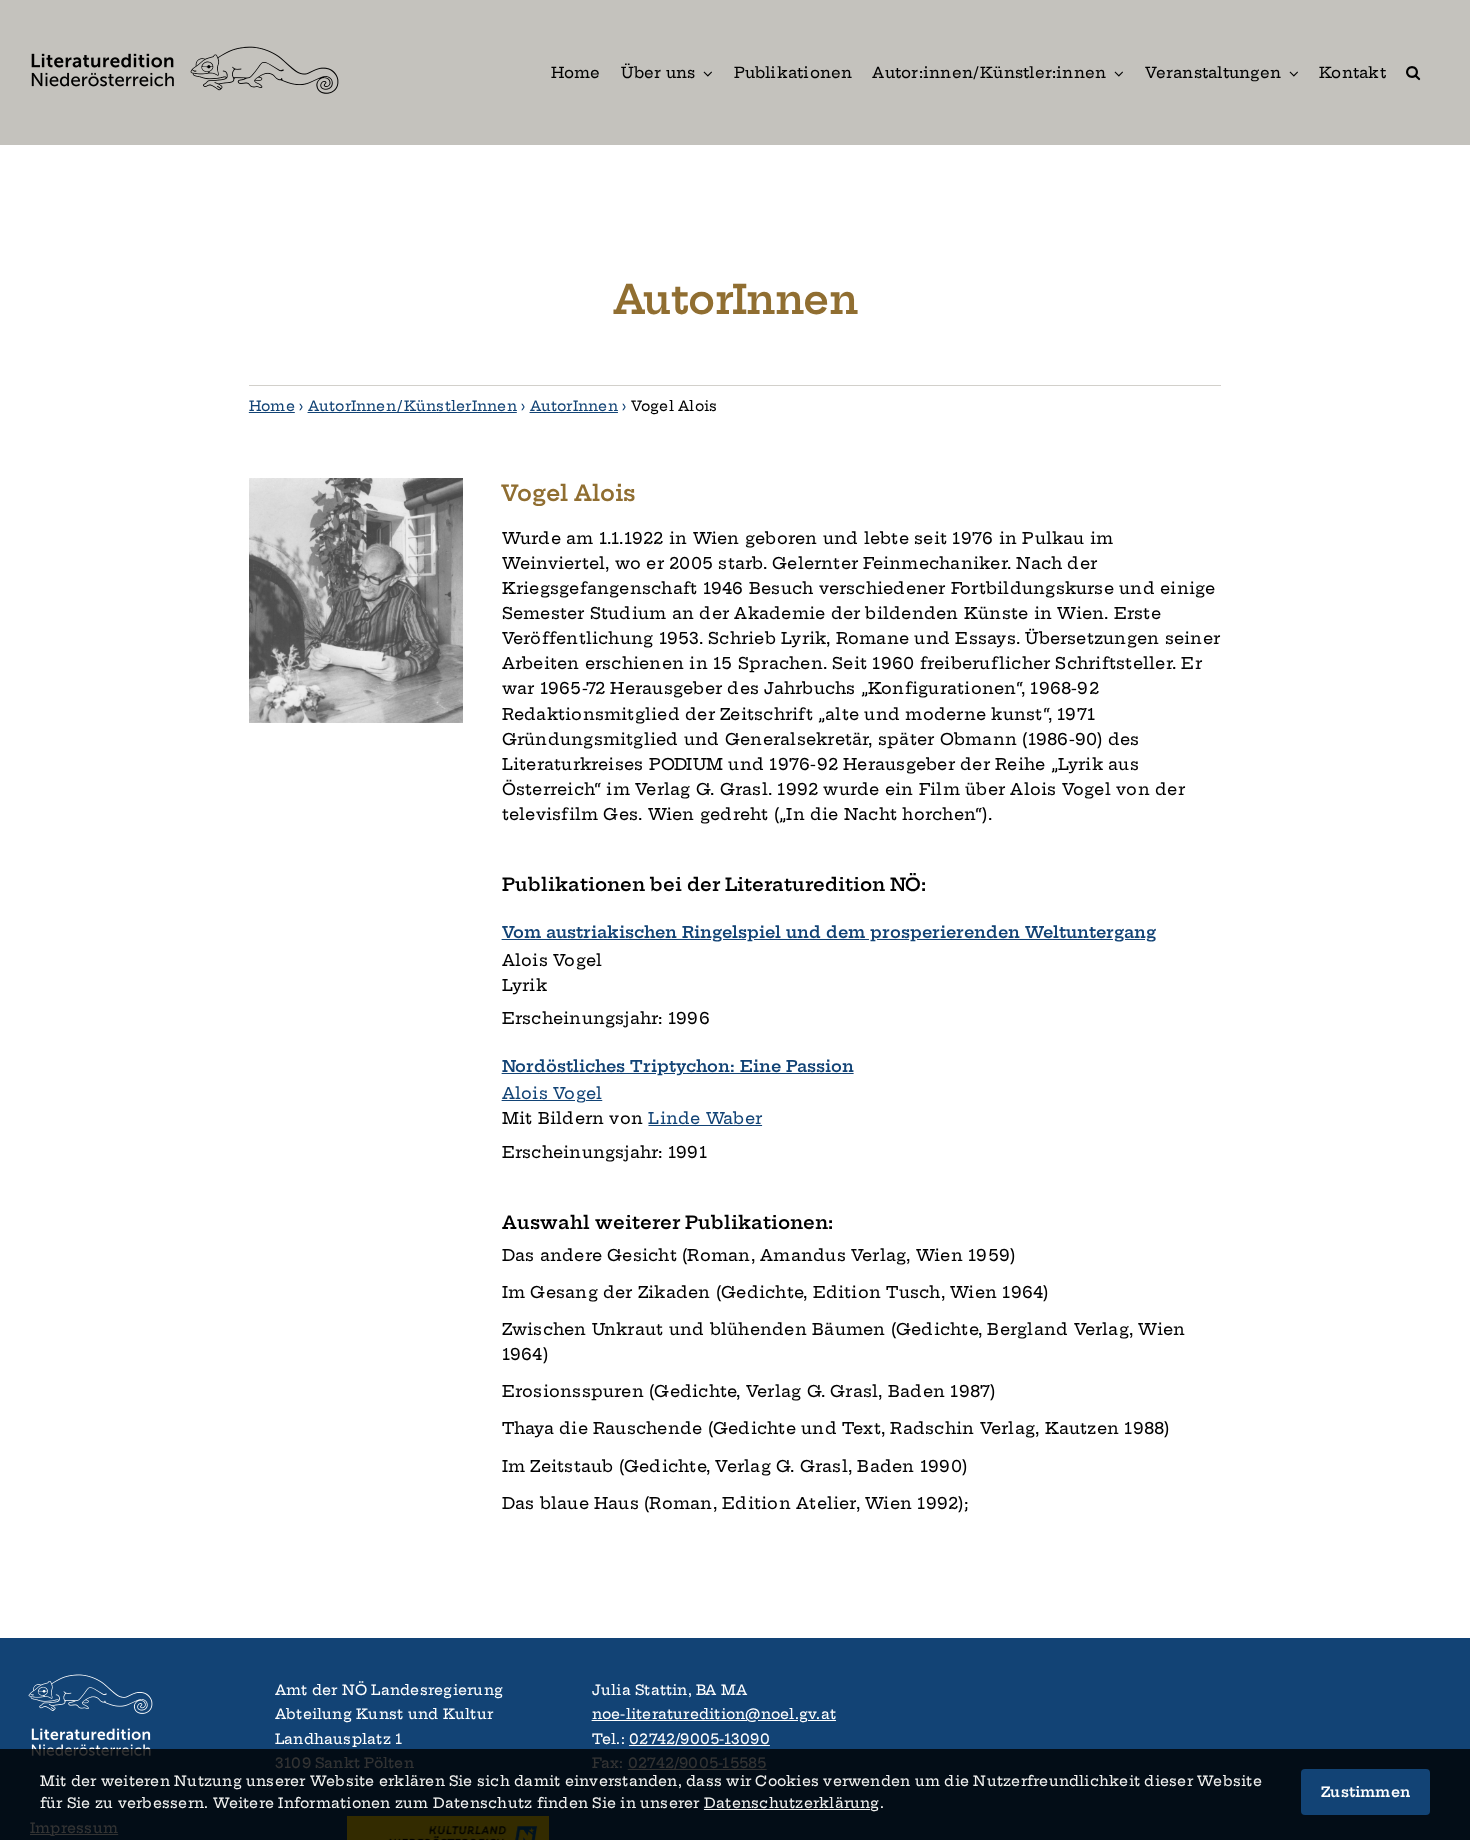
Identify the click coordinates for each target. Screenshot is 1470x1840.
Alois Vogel (552, 1093)
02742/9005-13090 (699, 1739)
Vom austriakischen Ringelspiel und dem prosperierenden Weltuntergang (829, 932)
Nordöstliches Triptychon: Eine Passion (678, 1066)
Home (272, 406)
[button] (1413, 72)
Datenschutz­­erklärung (792, 1803)
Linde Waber (705, 1118)
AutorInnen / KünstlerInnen (412, 406)
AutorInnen (574, 406)
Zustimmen (1365, 1792)
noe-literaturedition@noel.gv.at (714, 1714)
